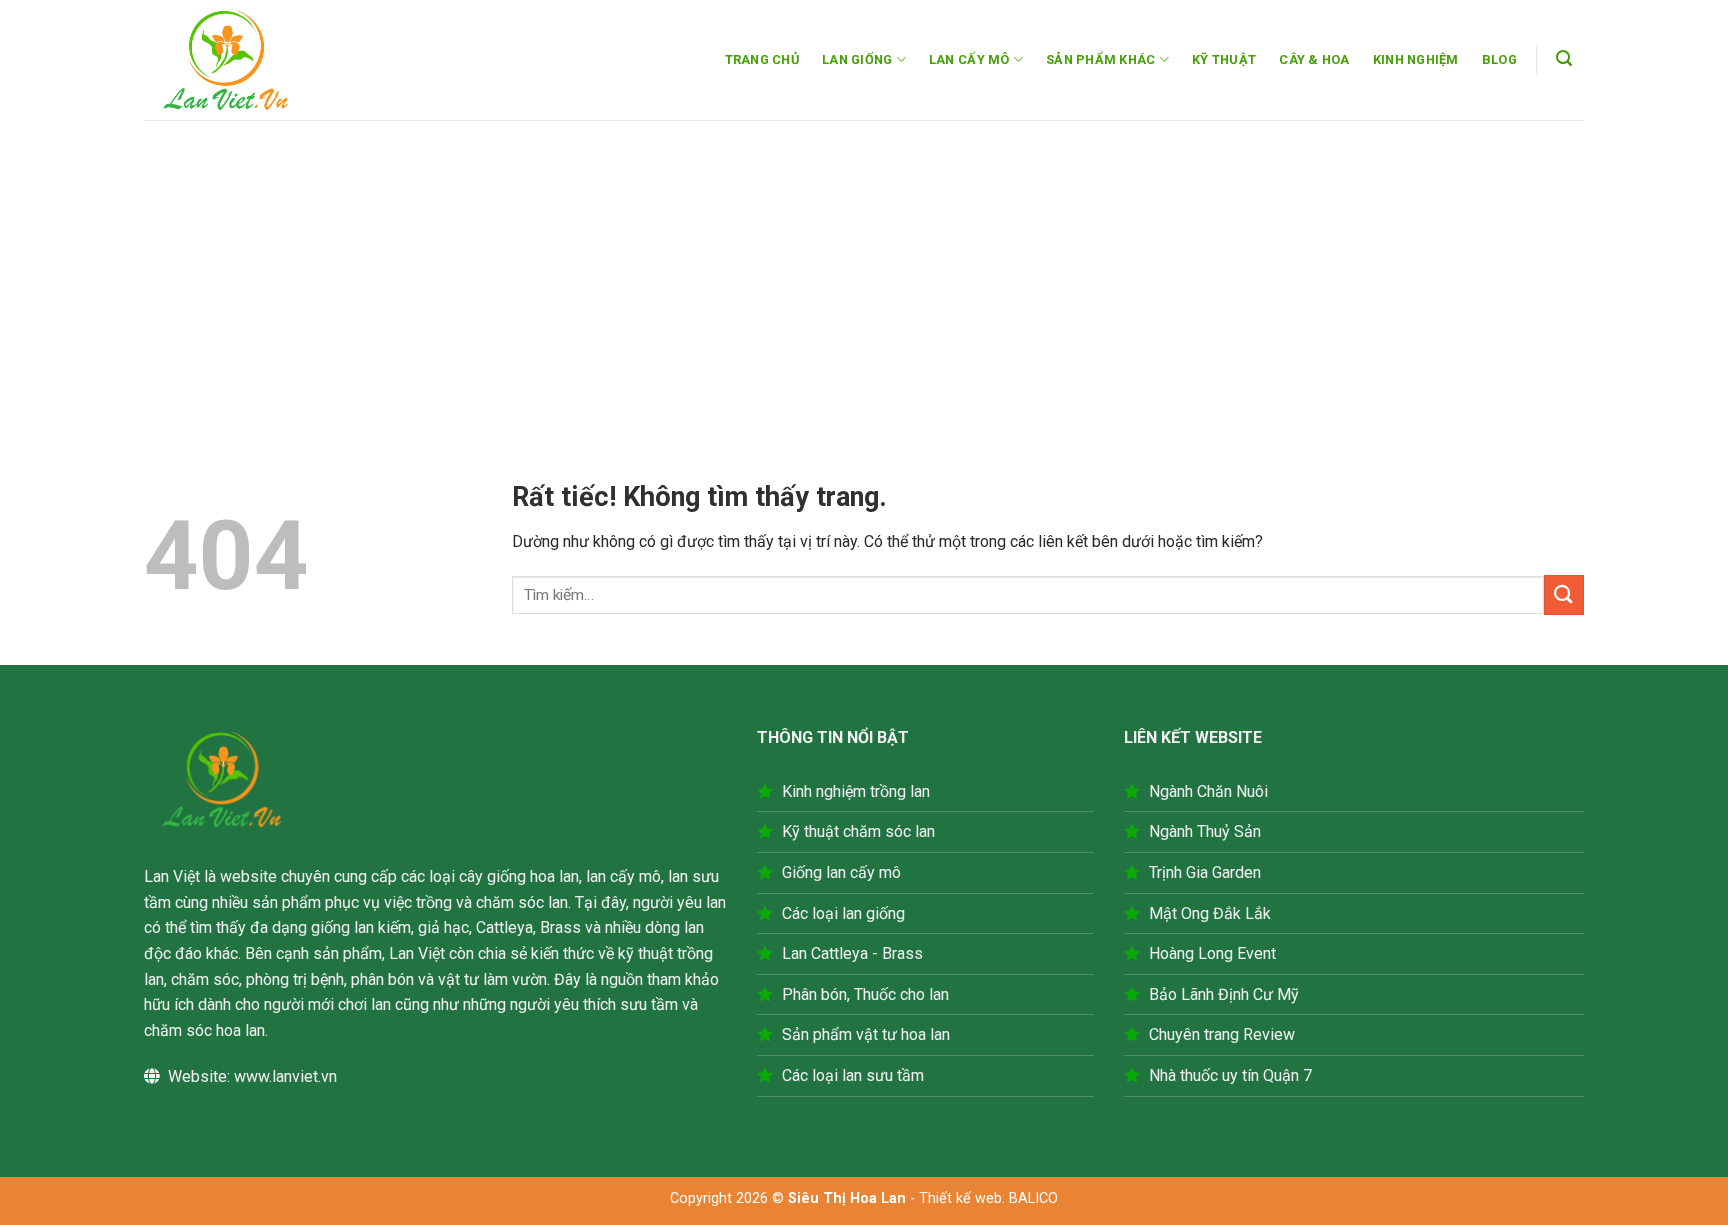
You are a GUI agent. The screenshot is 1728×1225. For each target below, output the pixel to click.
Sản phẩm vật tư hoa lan (866, 1034)
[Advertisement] (864, 270)
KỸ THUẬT (1224, 59)
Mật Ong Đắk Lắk (1210, 913)
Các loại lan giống (843, 913)
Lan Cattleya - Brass (852, 953)
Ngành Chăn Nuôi (1208, 791)
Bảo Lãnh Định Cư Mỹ (1224, 994)
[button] (1564, 58)
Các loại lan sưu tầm (853, 1075)
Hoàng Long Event (1212, 953)
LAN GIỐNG (857, 59)
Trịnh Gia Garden (1205, 872)
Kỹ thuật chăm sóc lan (858, 831)
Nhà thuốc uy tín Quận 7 (1230, 1075)
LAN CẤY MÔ (969, 59)
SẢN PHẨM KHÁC (1100, 59)
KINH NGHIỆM (1416, 59)
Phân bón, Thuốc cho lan (865, 994)
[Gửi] (1564, 594)
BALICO (1033, 1198)
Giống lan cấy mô (841, 872)
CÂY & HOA (1314, 59)
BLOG (1499, 59)
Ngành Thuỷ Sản (1205, 831)
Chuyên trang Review (1222, 1034)
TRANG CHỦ (762, 59)
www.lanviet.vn (285, 1076)
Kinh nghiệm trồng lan (856, 791)
